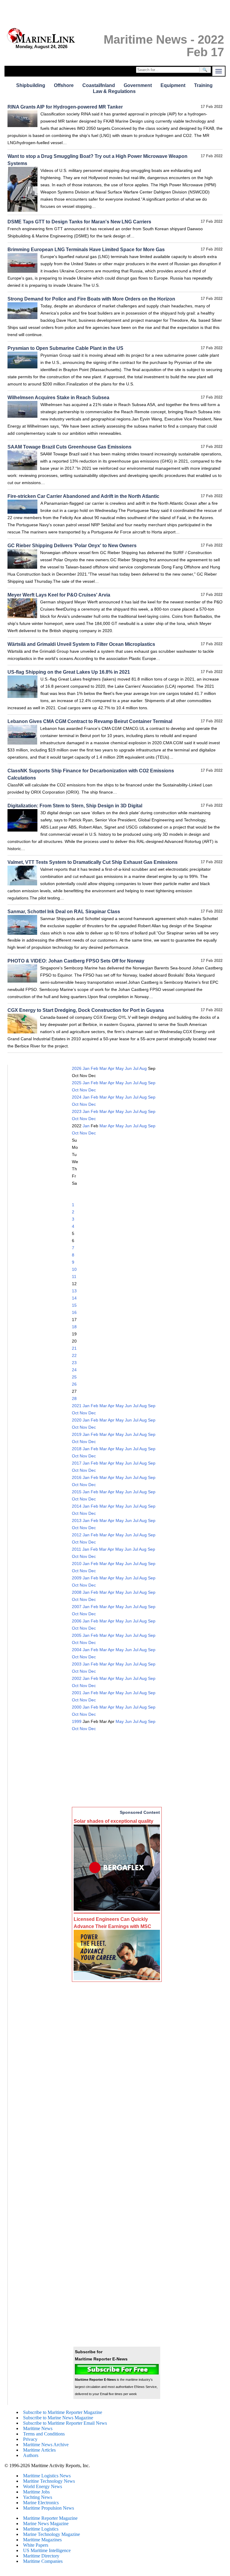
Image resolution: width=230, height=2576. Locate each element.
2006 (77, 1621)
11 (74, 1276)
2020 (77, 1420)
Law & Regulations (114, 91)
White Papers (36, 2545)
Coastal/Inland (99, 85)
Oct (75, 1090)
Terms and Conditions (44, 2434)
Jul (136, 1068)
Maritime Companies (43, 2561)
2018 (77, 1449)
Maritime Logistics (41, 2529)
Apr (111, 1068)
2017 (77, 1463)
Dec (92, 1090)
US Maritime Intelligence (47, 2550)
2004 (77, 1650)
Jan (86, 1068)
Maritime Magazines (42, 2540)
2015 (77, 1492)
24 (74, 1370)
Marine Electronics (41, 2503)
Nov (83, 1090)
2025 (77, 1083)
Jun (128, 1068)
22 (74, 1355)
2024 (77, 1097)
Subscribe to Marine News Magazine (58, 2418)
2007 (77, 1607)
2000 (77, 1707)
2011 (77, 1549)
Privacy (30, 2439)
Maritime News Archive (46, 2445)
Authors (31, 2455)
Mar (103, 1068)
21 (74, 1348)
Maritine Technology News (49, 2481)
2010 (77, 1564)
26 (74, 1384)
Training (203, 85)
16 (74, 1312)
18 (74, 1327)
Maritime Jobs (36, 2492)
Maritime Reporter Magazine (50, 2518)
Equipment (173, 85)
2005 (77, 1635)
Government (138, 85)
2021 (77, 1406)
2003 (77, 1664)
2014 (77, 1506)
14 (74, 1298)
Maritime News (38, 2428)
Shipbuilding (31, 85)
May (120, 1068)
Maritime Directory (41, 2556)
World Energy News (43, 2486)
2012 (77, 1535)
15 (74, 1305)
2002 (77, 1678)
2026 (77, 1068)
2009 (77, 1578)
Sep (152, 1083)
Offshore (64, 85)
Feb (94, 1068)
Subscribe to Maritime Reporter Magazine (63, 2412)
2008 (77, 1592)
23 (74, 1363)
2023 (77, 1111)
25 (74, 1377)
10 (74, 1269)
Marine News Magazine (46, 2524)
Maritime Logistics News (47, 2476)
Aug (143, 1068)
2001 (77, 1693)
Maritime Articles (39, 2450)
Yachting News (38, 2497)
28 (74, 1398)
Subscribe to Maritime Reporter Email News (65, 2423)
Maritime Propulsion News (49, 2508)
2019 (77, 1434)
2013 (77, 1520)
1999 (77, 1721)
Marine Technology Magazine (52, 2534)
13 (74, 1291)
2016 (77, 1477)
